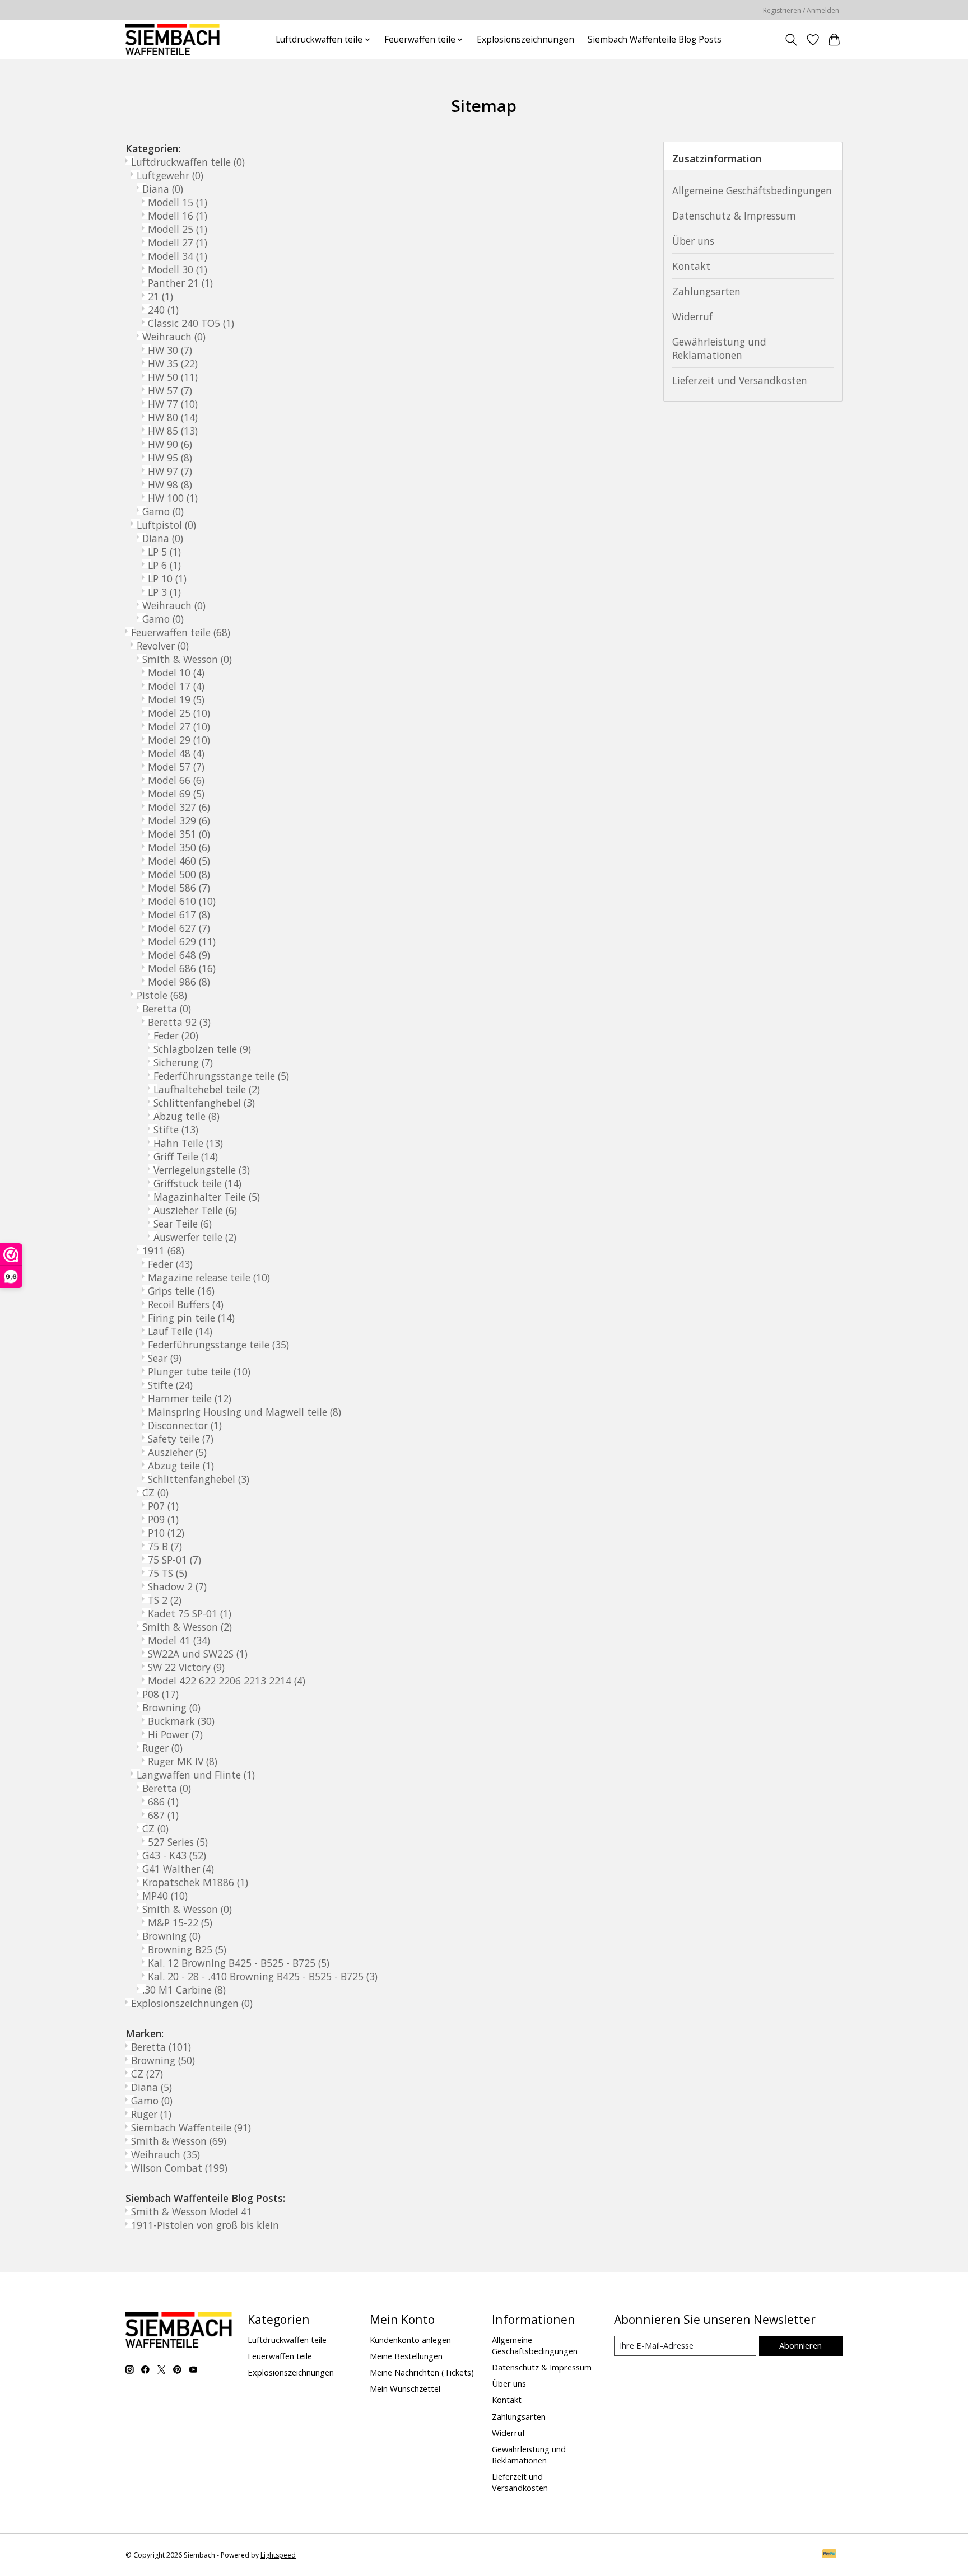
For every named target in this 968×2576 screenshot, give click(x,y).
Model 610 (182, 901)
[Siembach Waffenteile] (173, 39)
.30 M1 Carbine (184, 1990)
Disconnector (185, 1425)
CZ (155, 1492)
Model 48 (176, 753)
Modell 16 (178, 216)
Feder (176, 1035)
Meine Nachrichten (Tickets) (422, 2372)
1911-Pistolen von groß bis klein (205, 2225)
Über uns (693, 241)
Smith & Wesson (187, 659)
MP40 (165, 1896)
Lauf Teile (180, 1331)
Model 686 (182, 968)
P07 (163, 1506)
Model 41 (179, 1640)
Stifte (176, 1130)
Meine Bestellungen (406, 2356)
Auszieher (177, 1452)
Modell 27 (178, 242)
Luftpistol (166, 525)
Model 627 (179, 928)
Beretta (167, 1009)
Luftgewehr (170, 175)
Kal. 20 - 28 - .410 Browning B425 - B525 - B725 (263, 1976)
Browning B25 (187, 1949)
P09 (163, 1519)
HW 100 (173, 498)
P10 (166, 1533)
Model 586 (179, 888)
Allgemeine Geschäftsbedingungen (752, 190)
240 (163, 310)
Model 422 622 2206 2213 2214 (227, 1681)
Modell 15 (178, 202)
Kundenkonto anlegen (410, 2340)
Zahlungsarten (706, 291)
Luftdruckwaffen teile (188, 162)
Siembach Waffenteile (191, 2127)
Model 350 (179, 847)
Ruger (162, 1748)
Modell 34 (178, 256)
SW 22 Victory (186, 1667)
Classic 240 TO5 (191, 323)
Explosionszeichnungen (525, 39)
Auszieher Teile (195, 1210)
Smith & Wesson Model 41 (192, 2211)
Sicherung (183, 1062)
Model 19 (176, 699)
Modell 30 (178, 269)
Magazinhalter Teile (207, 1197)
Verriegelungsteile (202, 1170)
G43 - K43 (174, 1855)
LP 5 (164, 552)
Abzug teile (187, 1116)
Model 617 (179, 914)
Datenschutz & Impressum (734, 216)
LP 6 (164, 565)
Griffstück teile (197, 1183)
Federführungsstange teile (221, 1076)
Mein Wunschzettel (405, 2388)
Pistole (162, 995)
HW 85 (173, 431)
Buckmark (181, 1721)
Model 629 (182, 941)
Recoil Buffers (186, 1304)
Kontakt (691, 266)
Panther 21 (180, 283)
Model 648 (179, 955)
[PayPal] (830, 2555)
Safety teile (181, 1439)
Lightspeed (278, 2555)
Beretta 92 (179, 1022)
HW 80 (173, 417)
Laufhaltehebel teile (207, 1089)
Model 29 (179, 740)
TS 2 (165, 1600)
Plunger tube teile (199, 1371)
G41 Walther (178, 1869)
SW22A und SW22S (198, 1654)
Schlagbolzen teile (202, 1049)
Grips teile (181, 1291)
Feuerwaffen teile (181, 632)
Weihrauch (174, 337)
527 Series (178, 1842)
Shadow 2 (177, 1586)
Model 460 (179, 861)
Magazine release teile (209, 1277)
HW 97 (170, 471)
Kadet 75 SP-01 (190, 1613)
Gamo (163, 511)
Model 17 (176, 686)
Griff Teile (186, 1156)
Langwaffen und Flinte (196, 1775)
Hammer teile (190, 1398)
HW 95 (170, 458)
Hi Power (175, 1734)
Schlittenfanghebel (204, 1103)
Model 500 (179, 874)
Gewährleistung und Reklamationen (719, 348)
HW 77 (173, 404)
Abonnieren (801, 2345)
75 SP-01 (174, 1560)
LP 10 (167, 578)
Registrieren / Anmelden (801, 10)
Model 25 (179, 713)
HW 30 (170, 350)
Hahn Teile (188, 1143)
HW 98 (170, 484)
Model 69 (176, 794)
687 (163, 1815)
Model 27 (179, 726)
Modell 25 (178, 229)
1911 (163, 1250)
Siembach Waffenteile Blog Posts (655, 39)
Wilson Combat (179, 2168)
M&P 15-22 (180, 1922)
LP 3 (164, 592)
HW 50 (173, 377)
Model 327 (179, 807)
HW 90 (170, 444)
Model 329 (179, 820)
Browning (171, 1707)
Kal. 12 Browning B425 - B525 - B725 (239, 1963)
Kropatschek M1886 (195, 1882)
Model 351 (179, 834)
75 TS (167, 1573)
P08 (160, 1694)
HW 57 (170, 390)
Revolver (163, 646)
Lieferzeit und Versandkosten (740, 380)
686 (163, 1802)
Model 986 (179, 982)
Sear (165, 1358)
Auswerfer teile (195, 1237)
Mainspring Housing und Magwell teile (245, 1412)
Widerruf (692, 316)
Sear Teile (183, 1224)
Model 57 (176, 767)
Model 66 (176, 780)
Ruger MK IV (183, 1761)
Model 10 (176, 673)
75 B (165, 1546)
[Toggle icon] (791, 40)
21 (160, 296)
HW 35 (173, 363)
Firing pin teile (191, 1318)
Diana (163, 189)
